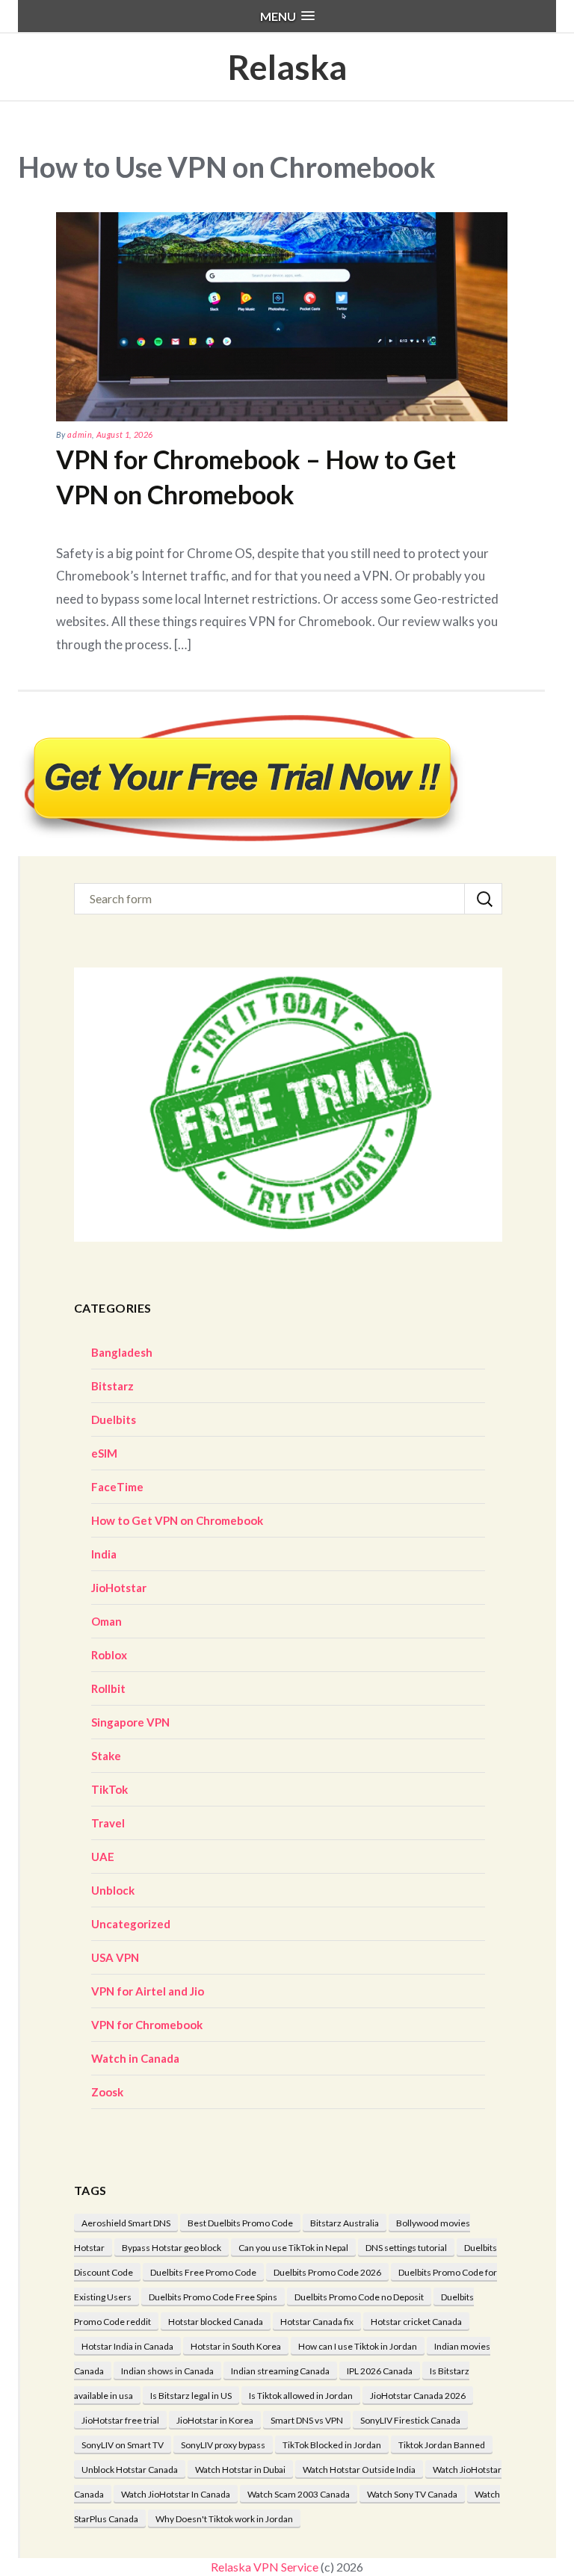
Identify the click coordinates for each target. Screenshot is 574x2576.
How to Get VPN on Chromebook (177, 1520)
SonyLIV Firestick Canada (410, 2420)
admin (80, 434)
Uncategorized (131, 1924)
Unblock (113, 1890)
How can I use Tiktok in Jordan (358, 2346)
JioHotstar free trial (120, 2420)
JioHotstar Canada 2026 (418, 2396)
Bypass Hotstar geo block (172, 2248)
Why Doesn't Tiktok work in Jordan (224, 2519)
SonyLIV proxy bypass (223, 2445)
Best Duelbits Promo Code (240, 2223)
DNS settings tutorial (406, 2248)
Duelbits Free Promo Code (203, 2272)
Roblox (109, 1655)
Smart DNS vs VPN (307, 2420)
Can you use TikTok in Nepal (293, 2248)
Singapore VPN (130, 1722)
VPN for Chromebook (147, 2025)
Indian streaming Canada (280, 2371)
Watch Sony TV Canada (412, 2494)
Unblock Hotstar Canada (130, 2470)
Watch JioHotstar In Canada (176, 2494)
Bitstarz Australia (345, 2223)
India (104, 1554)
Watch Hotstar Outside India (359, 2470)
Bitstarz (112, 1386)
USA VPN (115, 1957)
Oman (107, 1621)
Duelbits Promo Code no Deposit (359, 2297)
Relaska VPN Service (265, 2567)
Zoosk (107, 2092)
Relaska (287, 67)
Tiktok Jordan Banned (442, 2445)
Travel (108, 1823)
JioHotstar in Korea (215, 2420)
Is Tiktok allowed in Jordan (301, 2396)
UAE (103, 1857)
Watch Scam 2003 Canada (299, 2494)
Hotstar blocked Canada (216, 2322)
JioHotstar (119, 1588)
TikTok (109, 1789)
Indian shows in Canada (167, 2371)
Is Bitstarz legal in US (191, 2396)
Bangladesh (122, 1352)
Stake (106, 1756)
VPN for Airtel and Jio (148, 1991)
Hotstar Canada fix (317, 2322)
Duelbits (114, 1419)
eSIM (104, 1453)
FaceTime (117, 1487)
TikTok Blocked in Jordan (332, 2445)
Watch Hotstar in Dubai (240, 2470)
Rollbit (108, 1688)
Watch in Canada (135, 2058)
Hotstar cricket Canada (416, 2322)
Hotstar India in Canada (127, 2346)
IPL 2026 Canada (380, 2371)
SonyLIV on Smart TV (123, 2445)
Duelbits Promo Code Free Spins (213, 2297)
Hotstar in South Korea (236, 2346)
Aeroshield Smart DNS (126, 2223)
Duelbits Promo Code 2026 (327, 2272)
